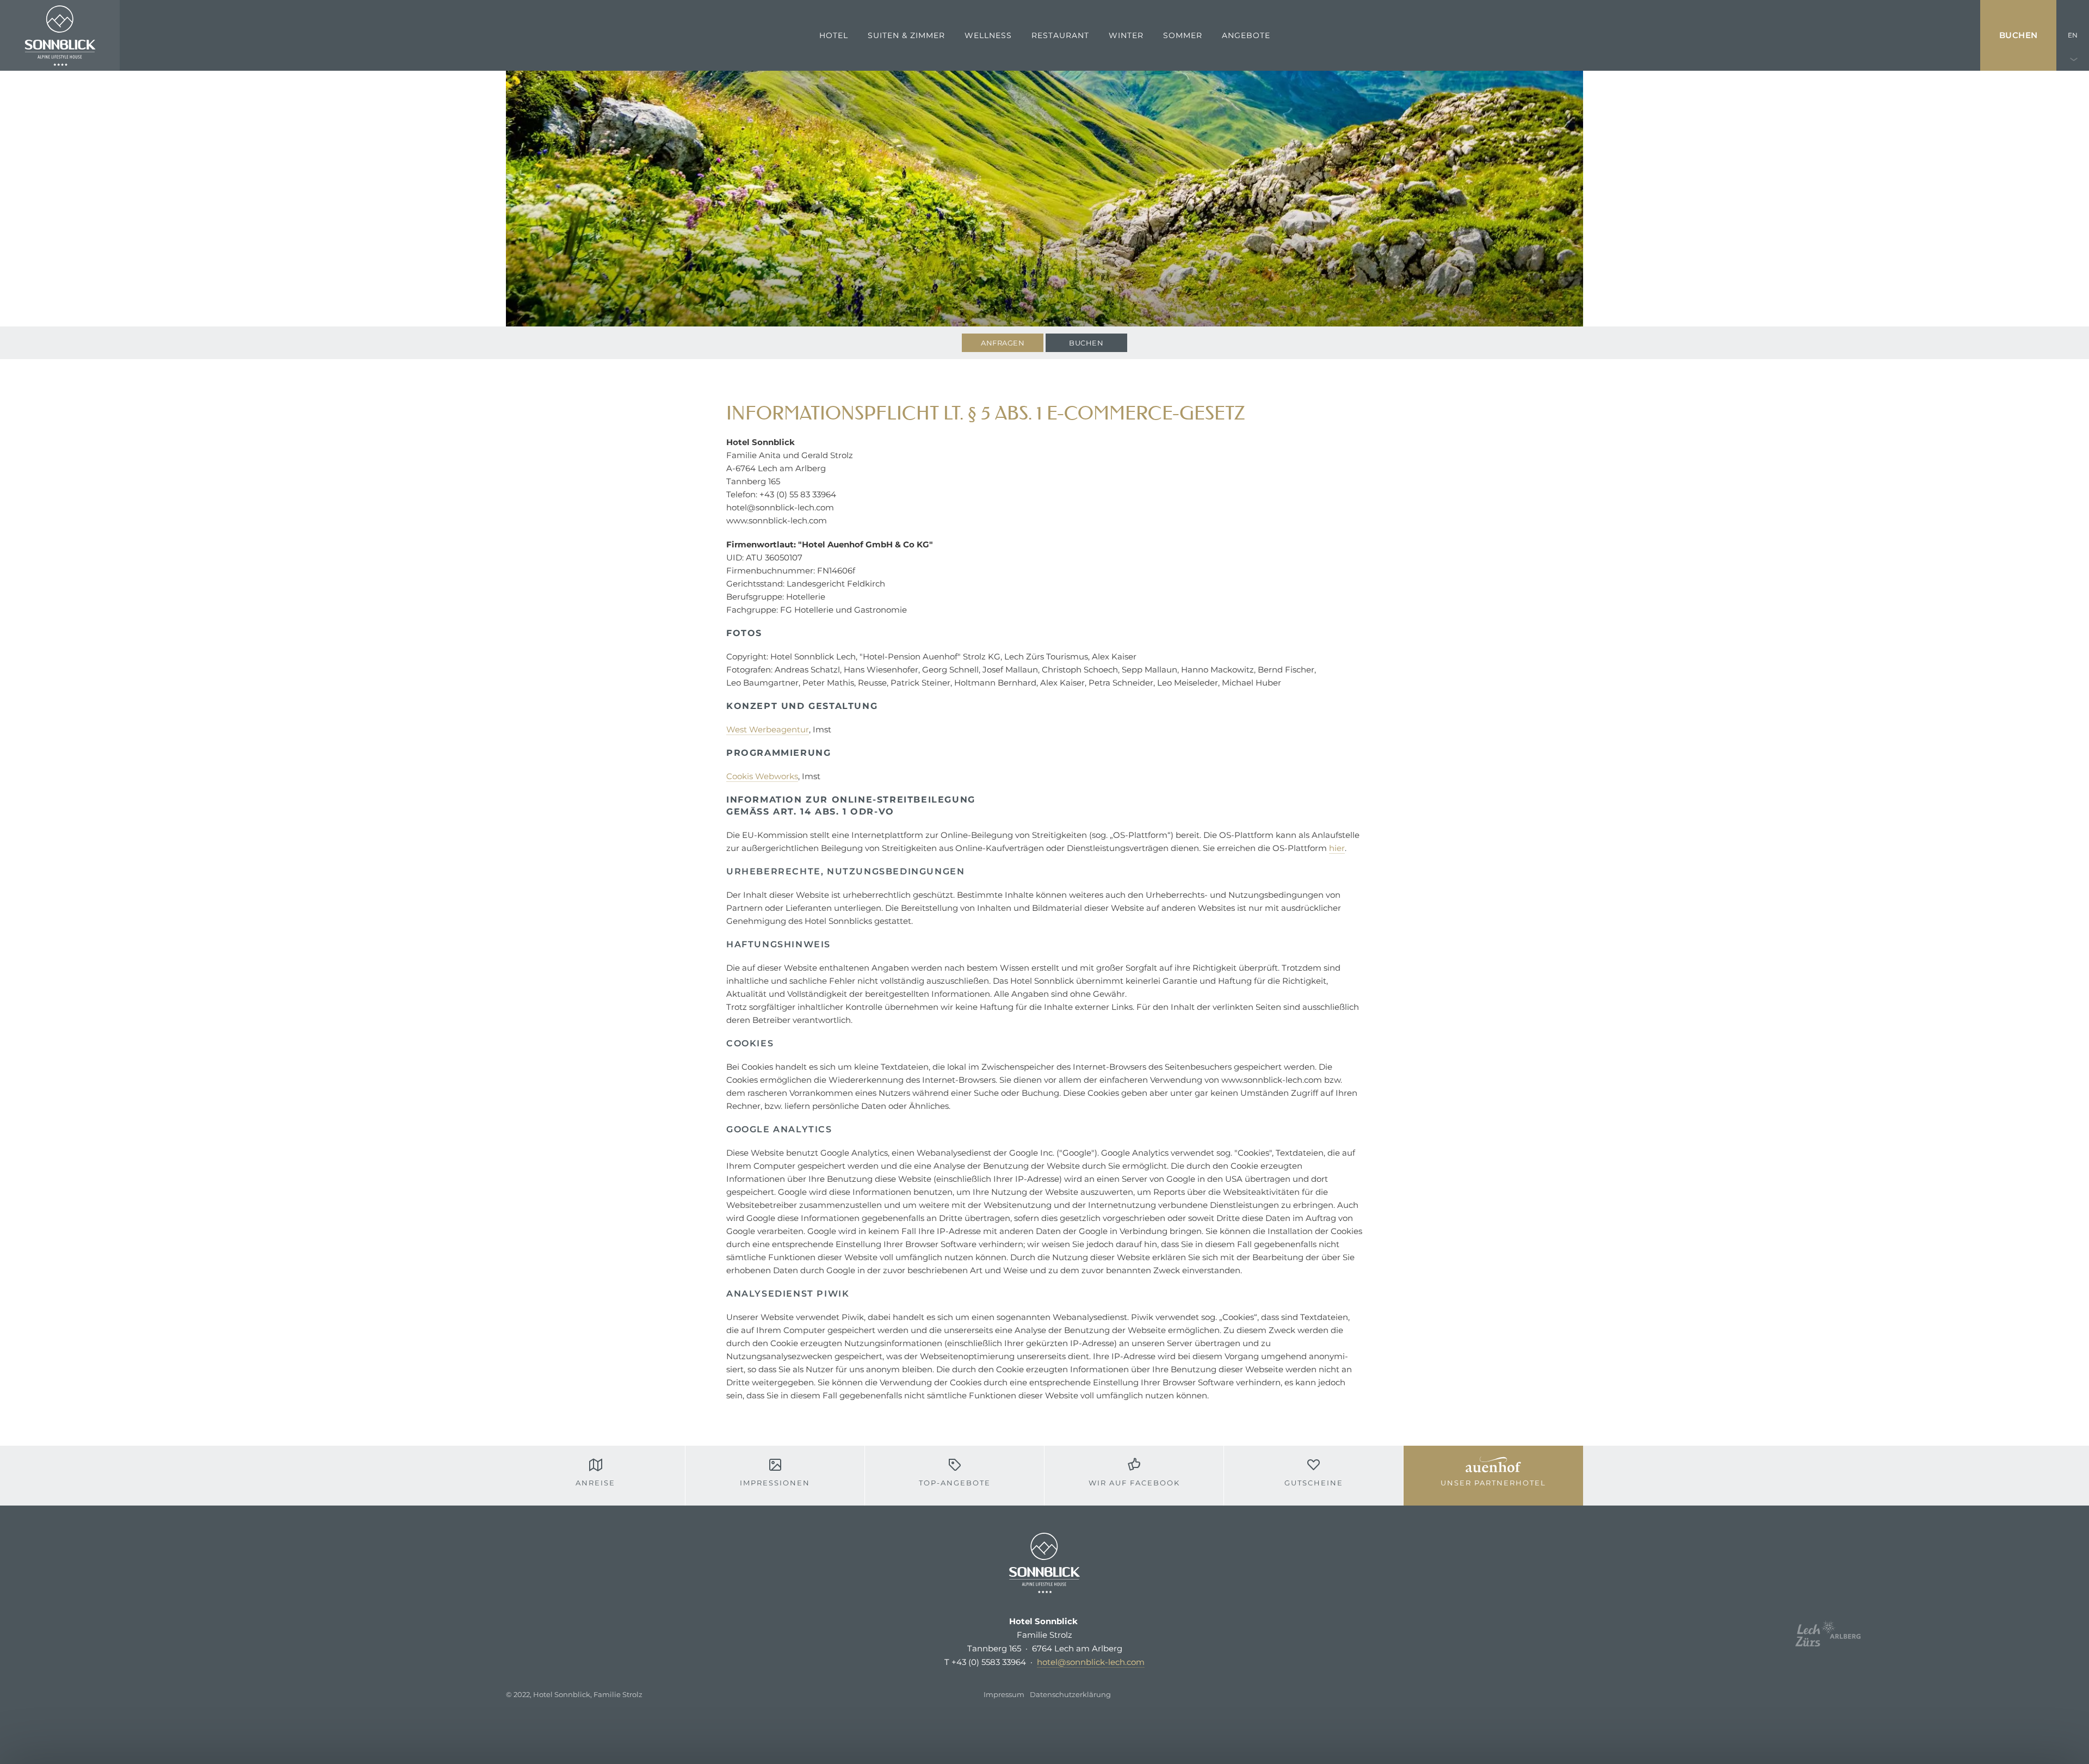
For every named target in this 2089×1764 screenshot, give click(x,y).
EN (2073, 35)
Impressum (1004, 1694)
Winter (1126, 35)
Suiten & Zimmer (906, 35)
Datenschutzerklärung (1070, 1694)
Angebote (1246, 35)
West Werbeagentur (768, 729)
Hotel (834, 35)
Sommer (1183, 35)
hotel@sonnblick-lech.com (1091, 1662)
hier (1337, 848)
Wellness (988, 35)
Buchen (2019, 35)
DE (2073, 106)
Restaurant (1060, 35)
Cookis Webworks (762, 776)
